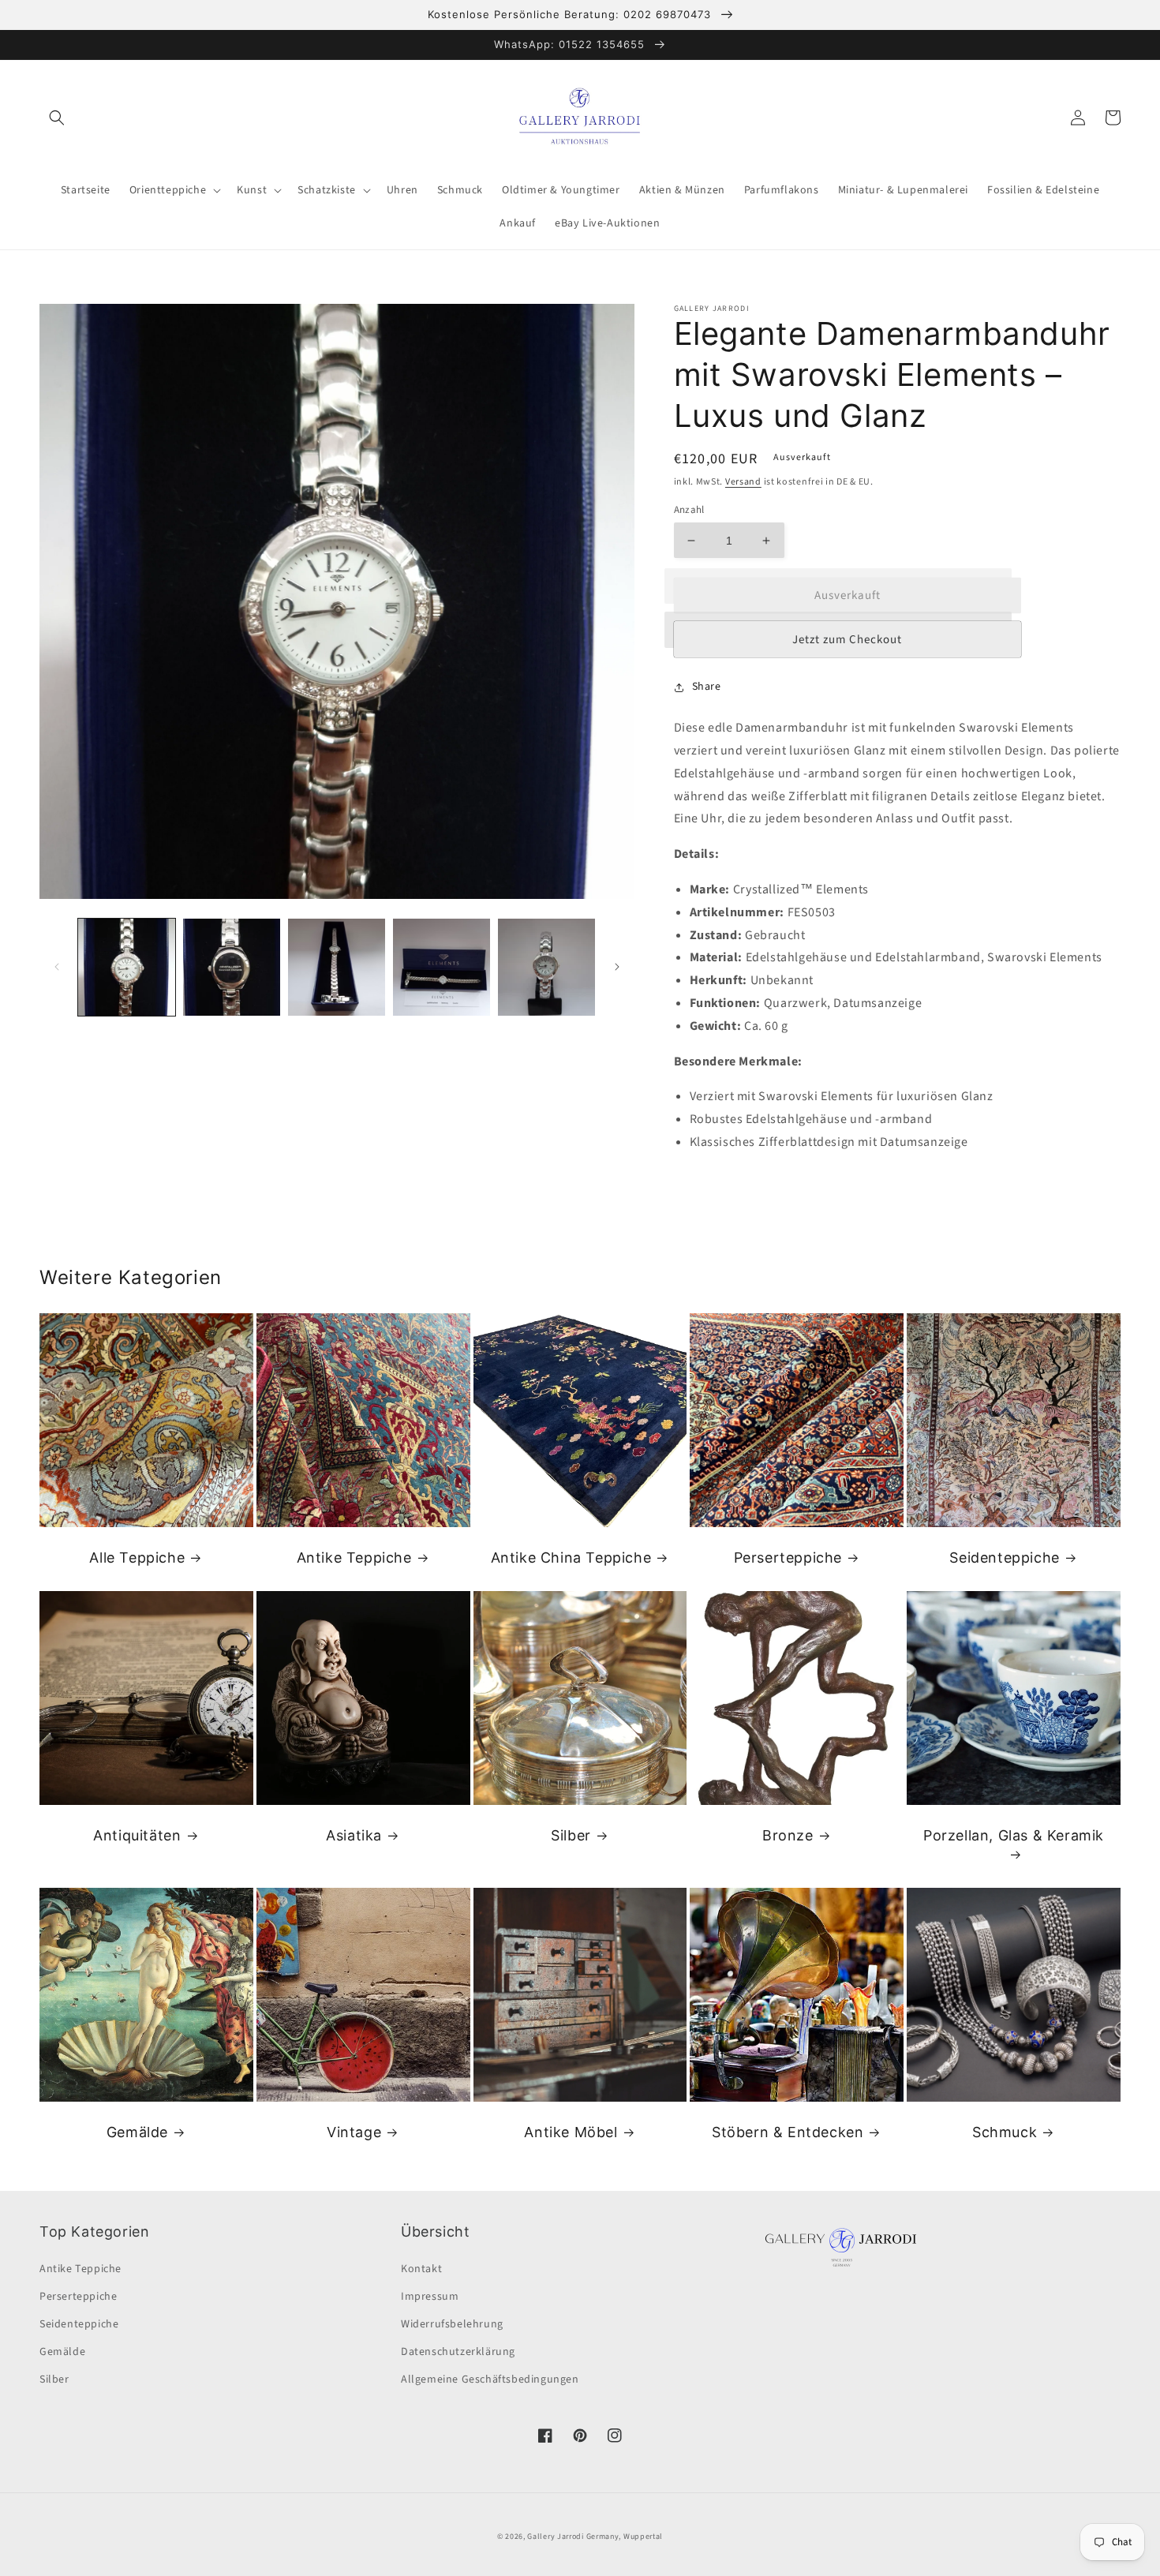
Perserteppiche (788, 1558)
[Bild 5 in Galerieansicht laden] (546, 967)
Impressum (430, 2297)
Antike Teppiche (354, 1558)
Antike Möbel (571, 2132)
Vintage (354, 2132)
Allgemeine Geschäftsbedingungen (490, 2379)
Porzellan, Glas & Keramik (1014, 1835)
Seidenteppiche (1004, 1558)
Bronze (788, 1835)
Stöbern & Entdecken (788, 2132)
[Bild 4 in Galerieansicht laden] (442, 967)
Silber (571, 1835)
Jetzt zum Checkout (847, 640)
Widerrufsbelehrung (452, 2324)
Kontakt (421, 2269)
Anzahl (689, 510)
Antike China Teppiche (571, 1558)
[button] (57, 118)
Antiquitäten (137, 1835)
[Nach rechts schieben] (617, 967)
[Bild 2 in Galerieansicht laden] (232, 967)
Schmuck (1005, 2132)
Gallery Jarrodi (556, 2537)
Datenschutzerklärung (458, 2352)
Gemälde (137, 2132)
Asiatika (354, 1835)
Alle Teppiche (137, 1558)
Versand (743, 482)
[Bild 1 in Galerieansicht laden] (127, 967)
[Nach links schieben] (57, 967)
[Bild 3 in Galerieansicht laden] (337, 967)
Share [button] (707, 687)
